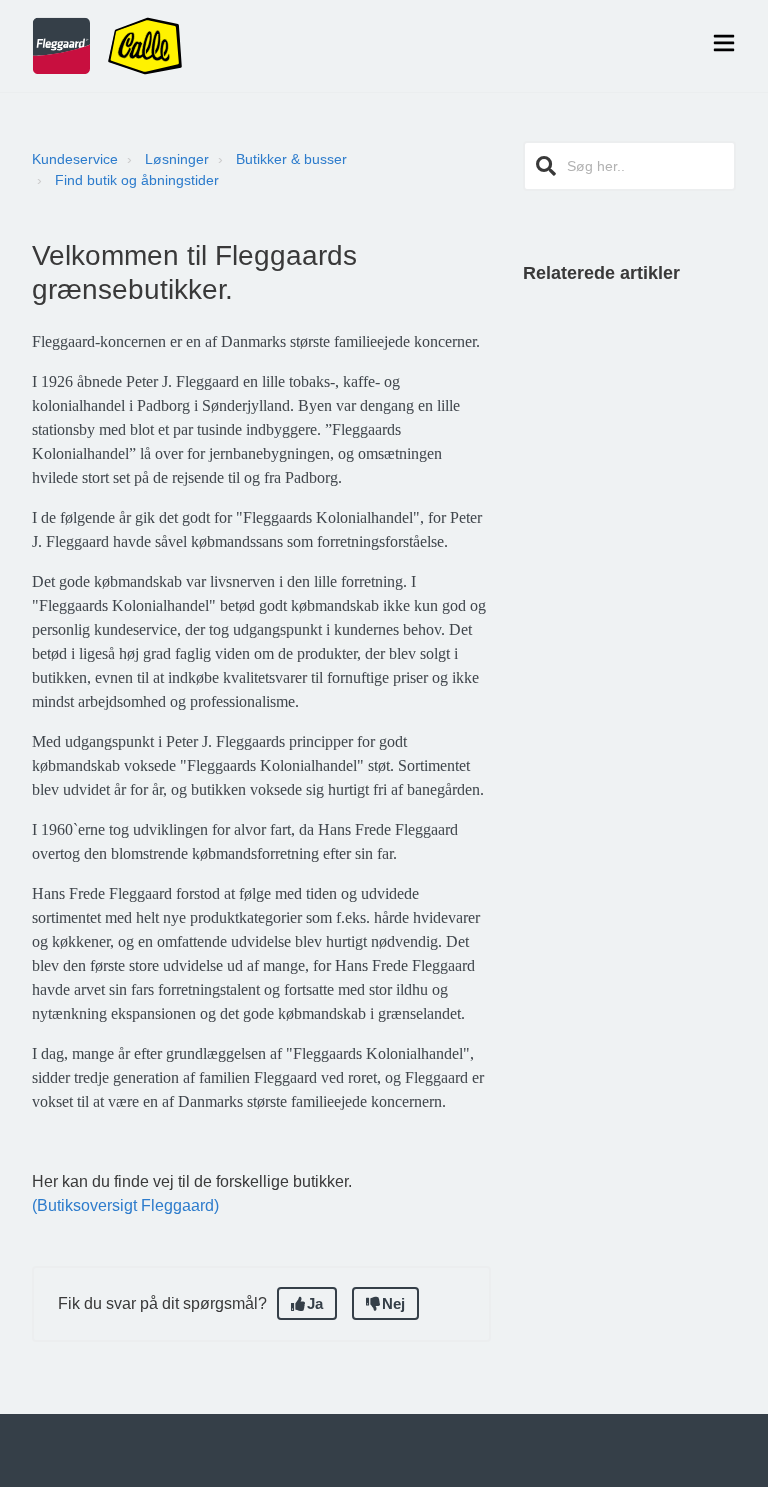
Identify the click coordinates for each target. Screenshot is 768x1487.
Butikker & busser (291, 159)
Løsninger (177, 159)
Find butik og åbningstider (137, 180)
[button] (724, 46)
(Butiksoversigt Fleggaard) (125, 1205)
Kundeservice (75, 159)
